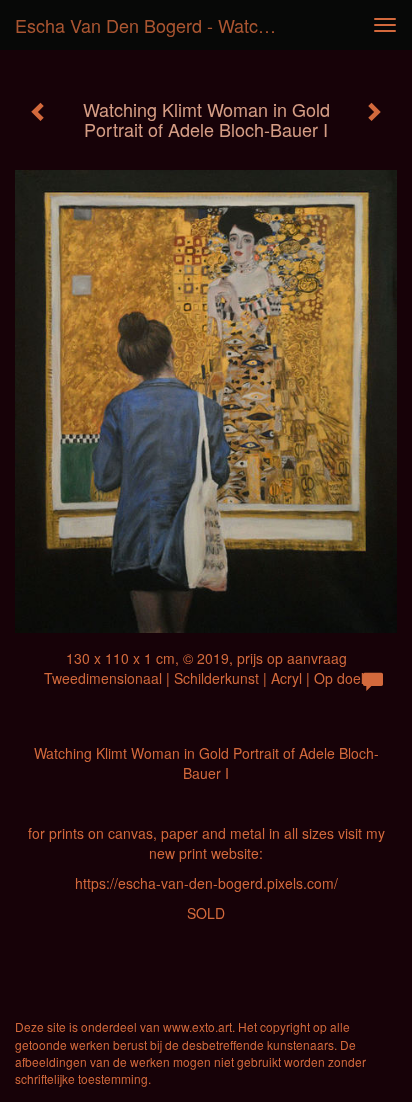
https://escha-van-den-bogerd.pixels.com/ (206, 883)
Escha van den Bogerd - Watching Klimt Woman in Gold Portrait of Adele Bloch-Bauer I (157, 25)
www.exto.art (197, 1026)
